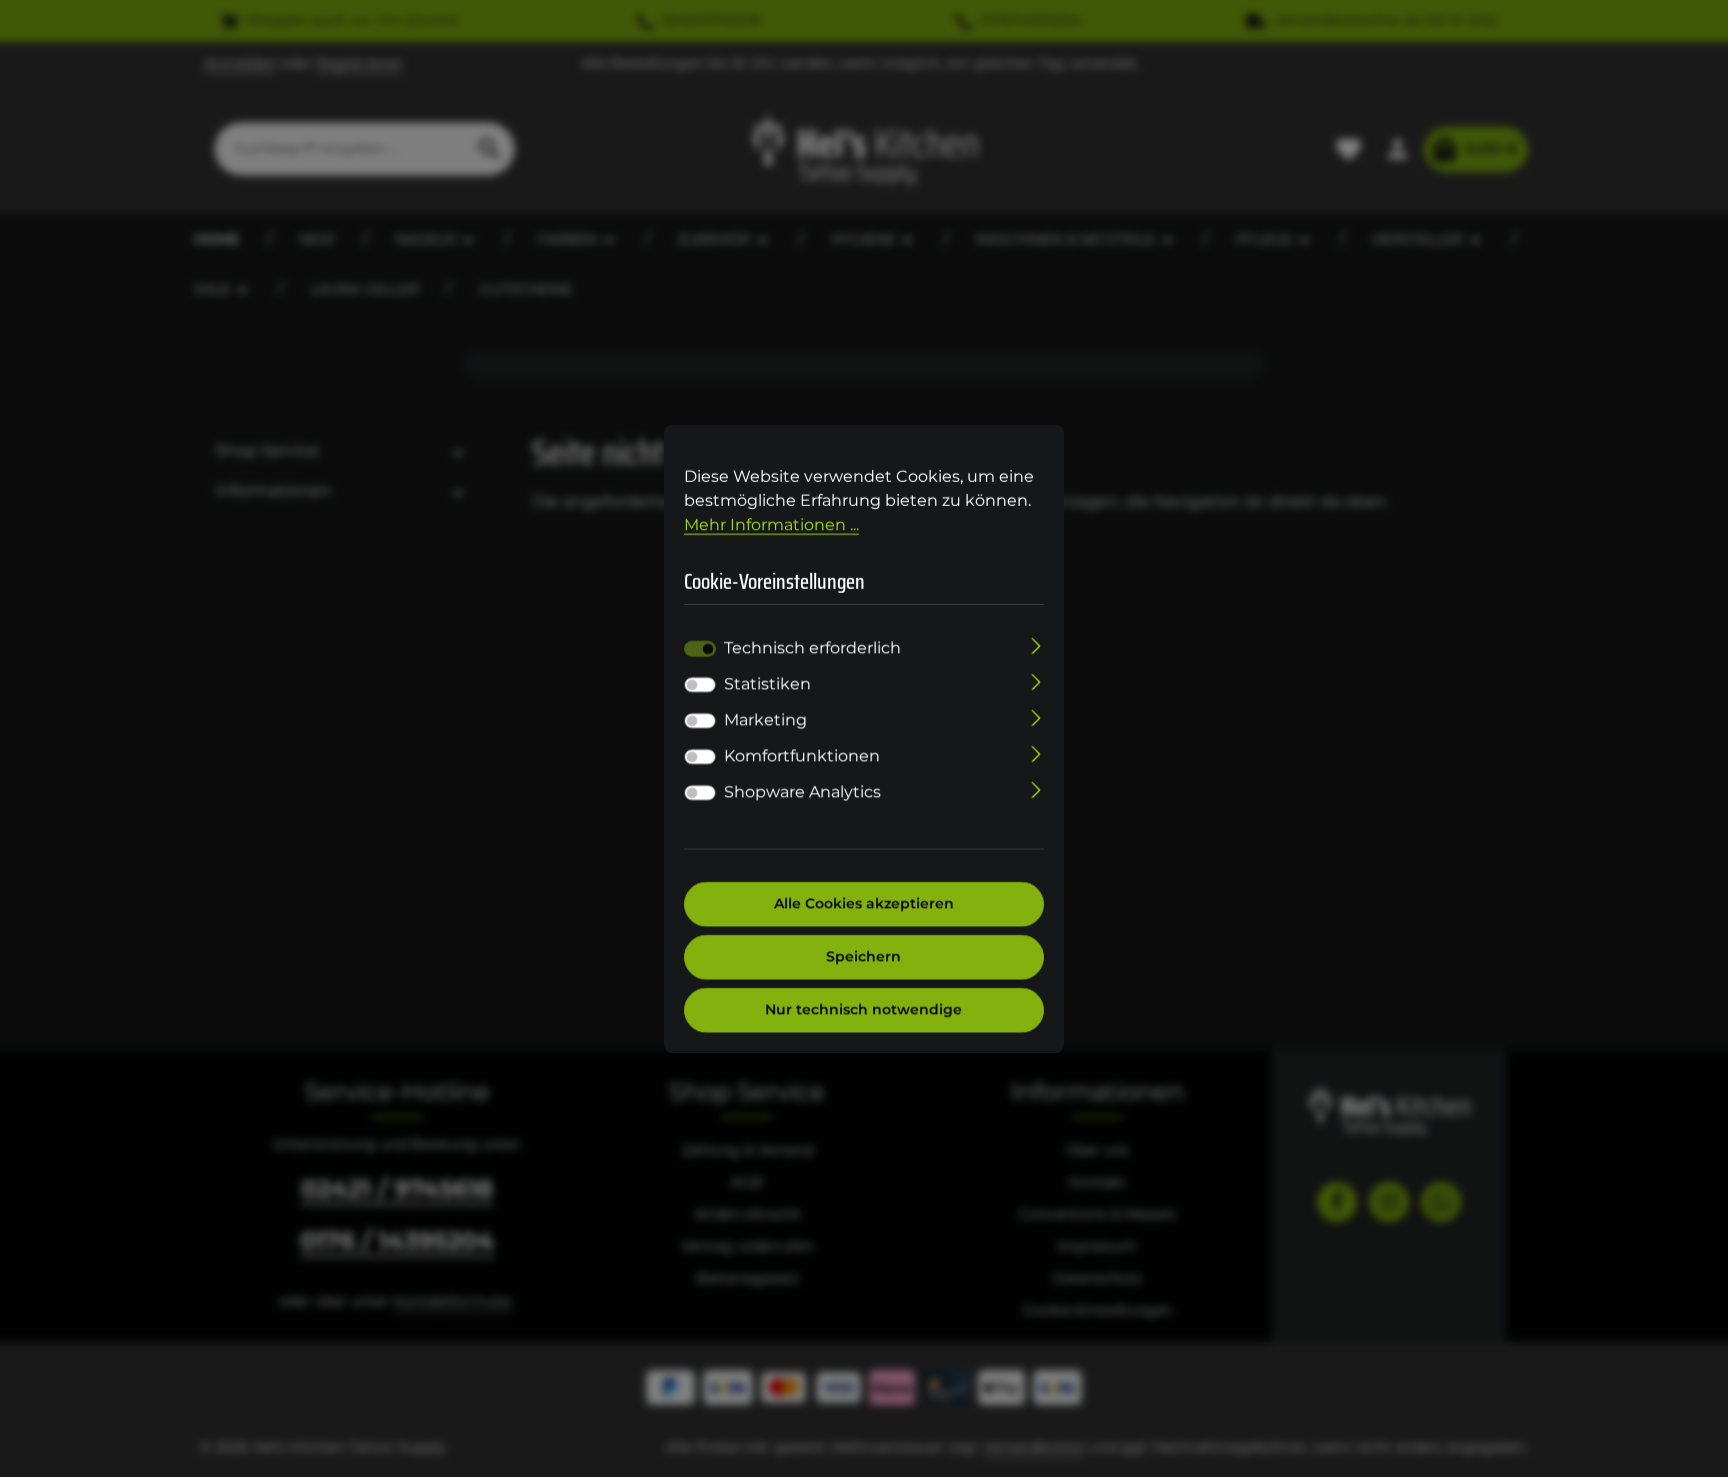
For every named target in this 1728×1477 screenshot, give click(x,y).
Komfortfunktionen (802, 756)
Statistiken (767, 684)
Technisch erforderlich (812, 648)
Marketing (765, 720)
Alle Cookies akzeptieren (864, 904)
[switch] (700, 685)
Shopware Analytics (802, 792)
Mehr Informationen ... (771, 523)
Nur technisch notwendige (864, 1010)
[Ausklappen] (1036, 645)
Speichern (864, 957)
